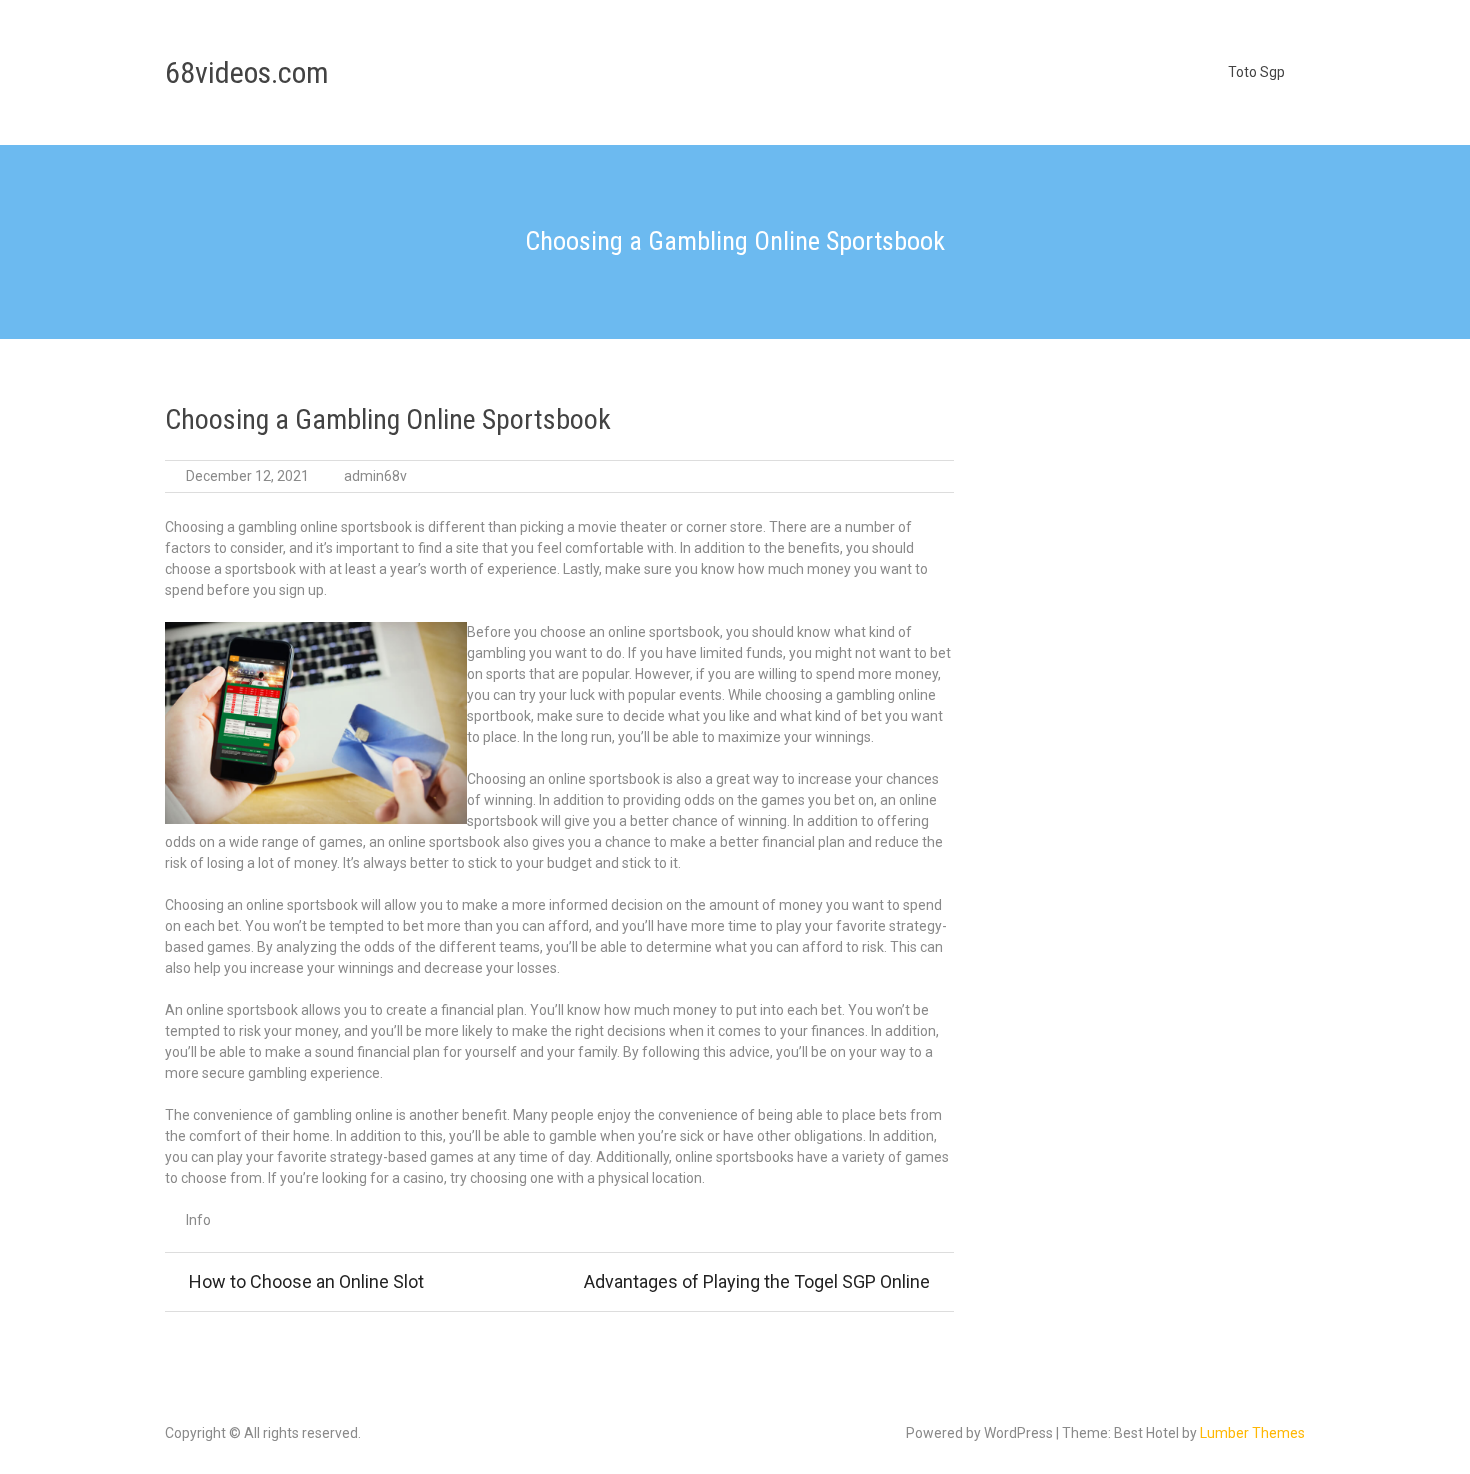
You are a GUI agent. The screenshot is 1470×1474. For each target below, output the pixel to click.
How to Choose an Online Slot (306, 1281)
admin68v (375, 476)
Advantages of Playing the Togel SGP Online (757, 1281)
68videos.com (247, 72)
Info (198, 1220)
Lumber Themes (1252, 1433)
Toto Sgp (1256, 72)
